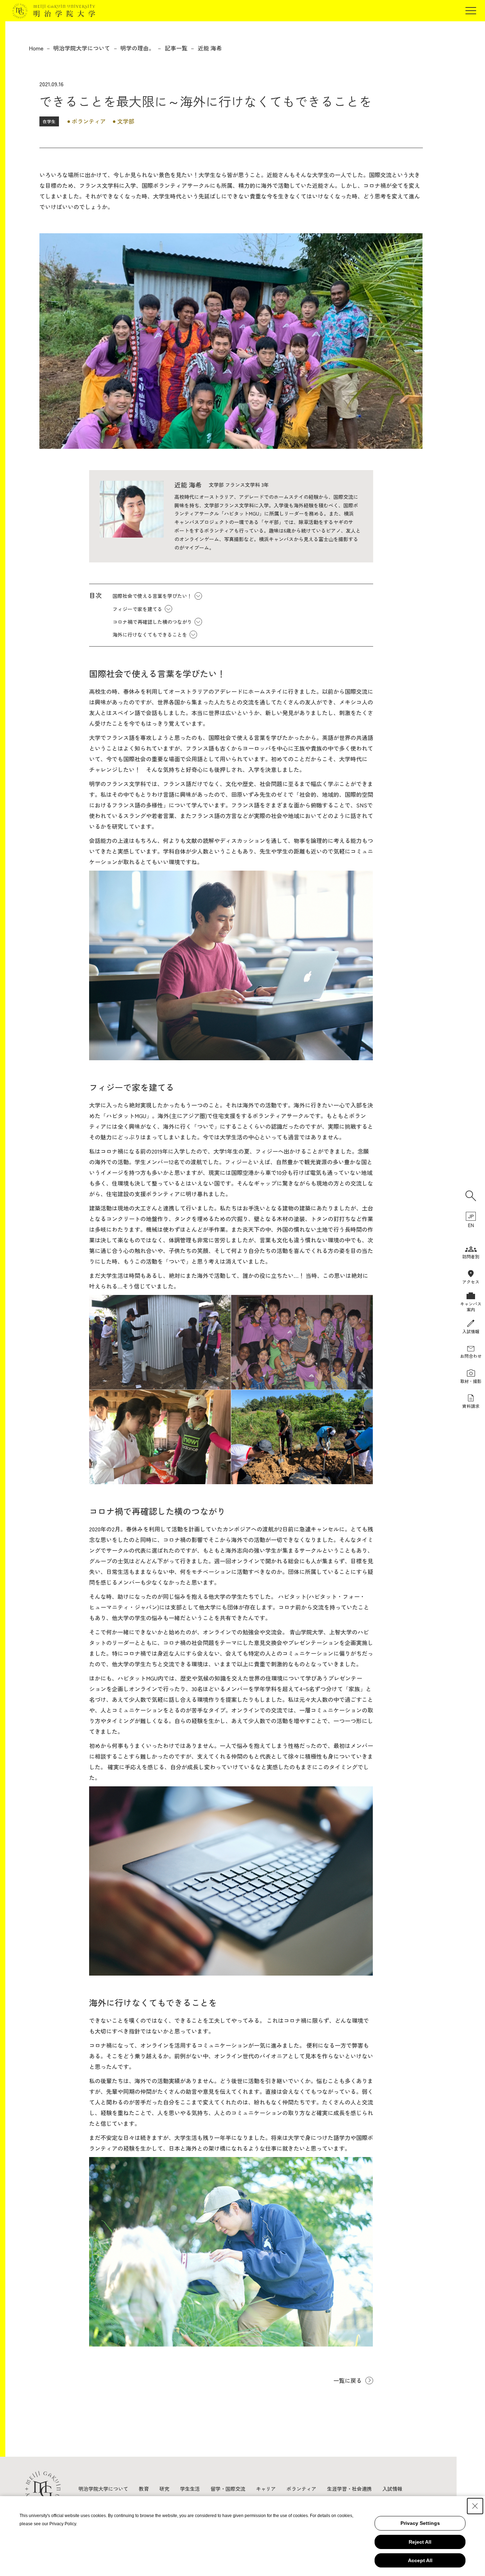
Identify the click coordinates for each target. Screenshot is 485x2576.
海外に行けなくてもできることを (150, 635)
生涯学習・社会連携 (349, 2489)
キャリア (266, 2489)
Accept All (420, 2560)
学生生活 (190, 2489)
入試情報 (392, 2489)
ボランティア (301, 2489)
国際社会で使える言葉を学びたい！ (152, 596)
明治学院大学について (82, 48)
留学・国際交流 (228, 2489)
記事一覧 (176, 48)
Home (36, 48)
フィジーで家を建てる (137, 609)
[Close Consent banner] (475, 2506)
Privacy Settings (420, 2523)
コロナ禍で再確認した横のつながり (152, 622)
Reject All (420, 2542)
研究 (164, 2489)
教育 (144, 2489)
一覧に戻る (348, 2380)
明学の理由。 (137, 48)
